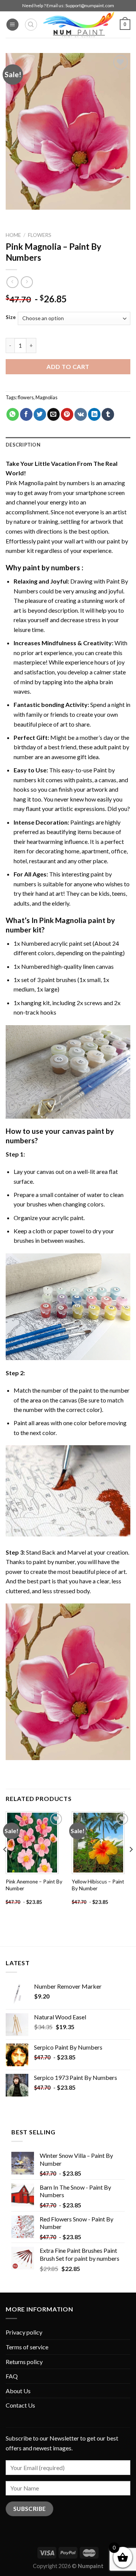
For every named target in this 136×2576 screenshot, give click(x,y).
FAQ (12, 2376)
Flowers (40, 235)
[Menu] (12, 25)
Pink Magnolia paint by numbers (48, 483)
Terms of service (27, 2347)
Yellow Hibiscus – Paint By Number (98, 1885)
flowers (26, 397)
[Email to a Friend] (53, 414)
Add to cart (68, 367)
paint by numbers (51, 567)
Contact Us (20, 2405)
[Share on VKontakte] (81, 414)
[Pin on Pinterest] (67, 414)
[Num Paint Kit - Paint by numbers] (79, 25)
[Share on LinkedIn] (94, 414)
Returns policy (24, 2362)
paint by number (54, 1562)
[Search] (31, 25)
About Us (18, 2391)
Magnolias (46, 397)
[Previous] (5, 1865)
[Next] (131, 1865)
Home (13, 235)
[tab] (68, 445)
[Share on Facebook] (26, 414)
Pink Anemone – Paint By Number (34, 1885)
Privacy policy (24, 2332)
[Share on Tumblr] (108, 414)
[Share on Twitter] (40, 414)
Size (11, 318)
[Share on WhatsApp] (13, 414)
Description (23, 445)
